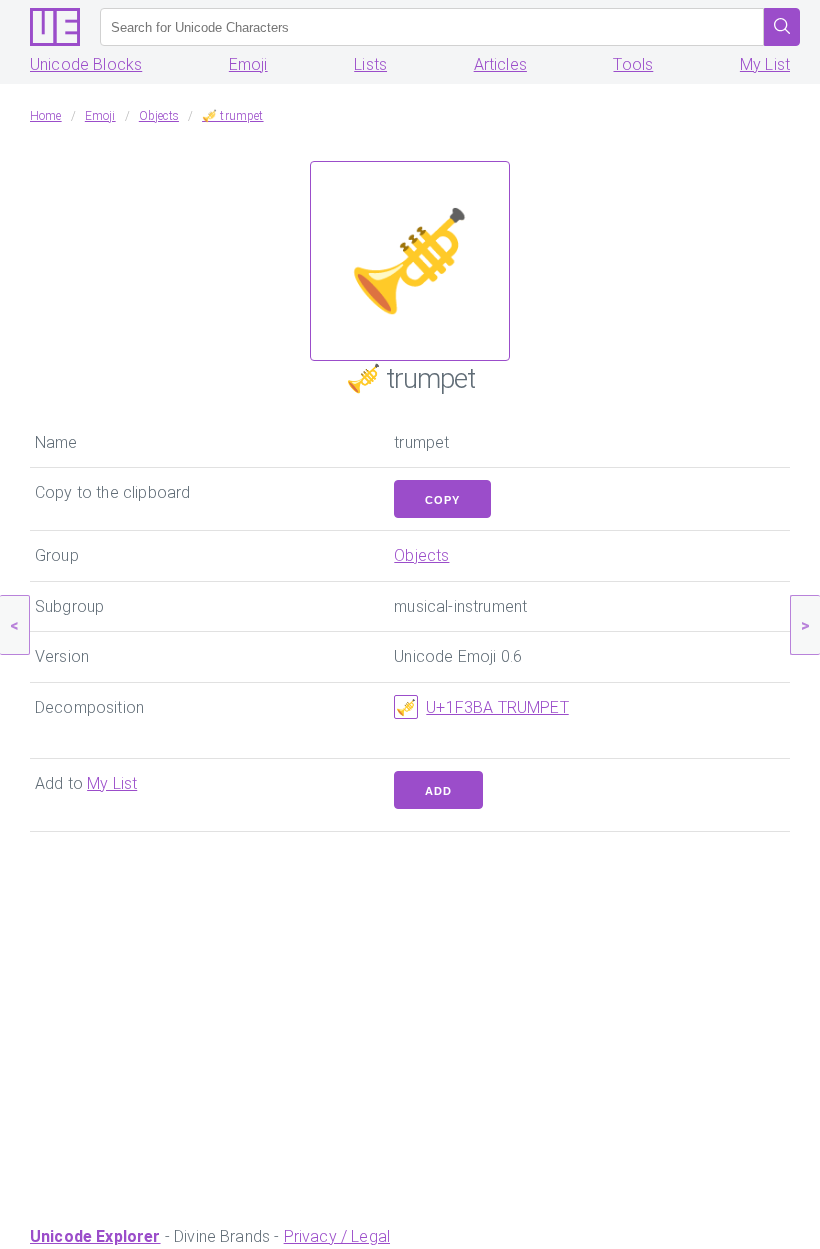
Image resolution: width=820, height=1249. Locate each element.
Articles (500, 64)
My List (765, 64)
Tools (633, 64)
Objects (421, 555)
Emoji (248, 64)
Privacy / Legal (337, 1236)
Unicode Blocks (86, 64)
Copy (442, 500)
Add (438, 791)
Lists (370, 64)
